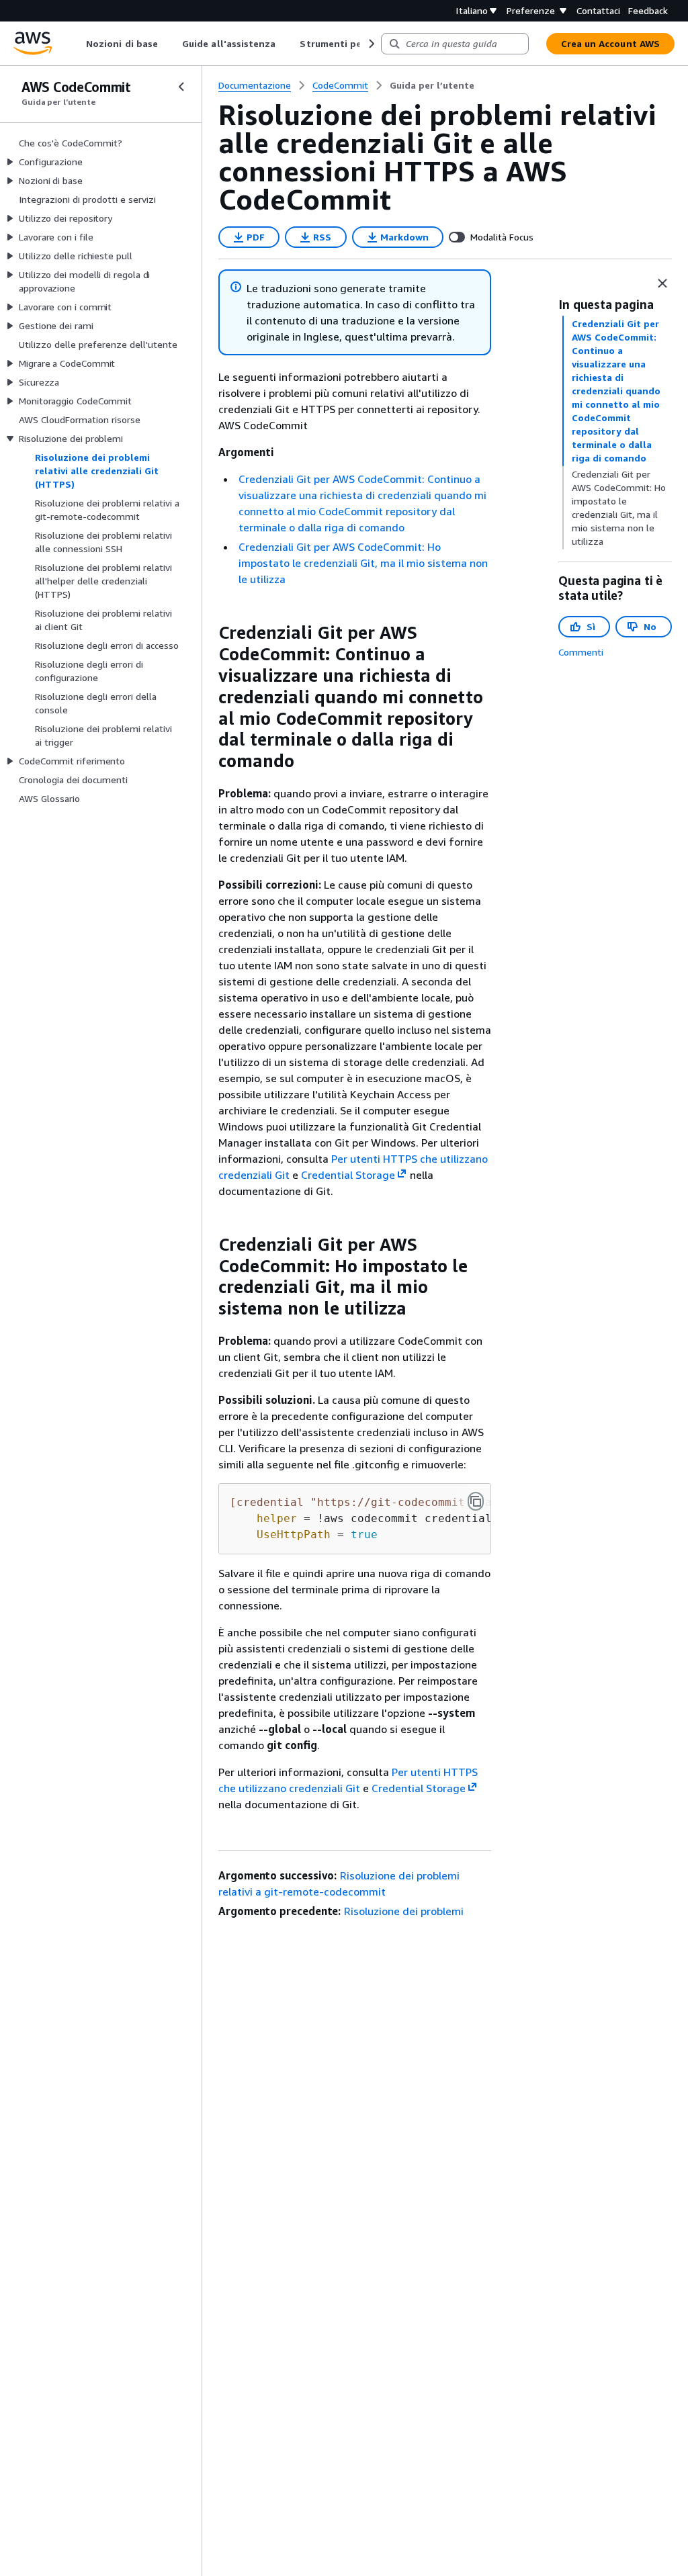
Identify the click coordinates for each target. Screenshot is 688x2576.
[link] (432, 85)
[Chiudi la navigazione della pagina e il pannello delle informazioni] (662, 283)
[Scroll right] (371, 44)
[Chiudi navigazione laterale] (181, 87)
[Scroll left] (76, 44)
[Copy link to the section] (208, 633)
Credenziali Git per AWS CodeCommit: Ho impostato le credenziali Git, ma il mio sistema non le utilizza (363, 563)
